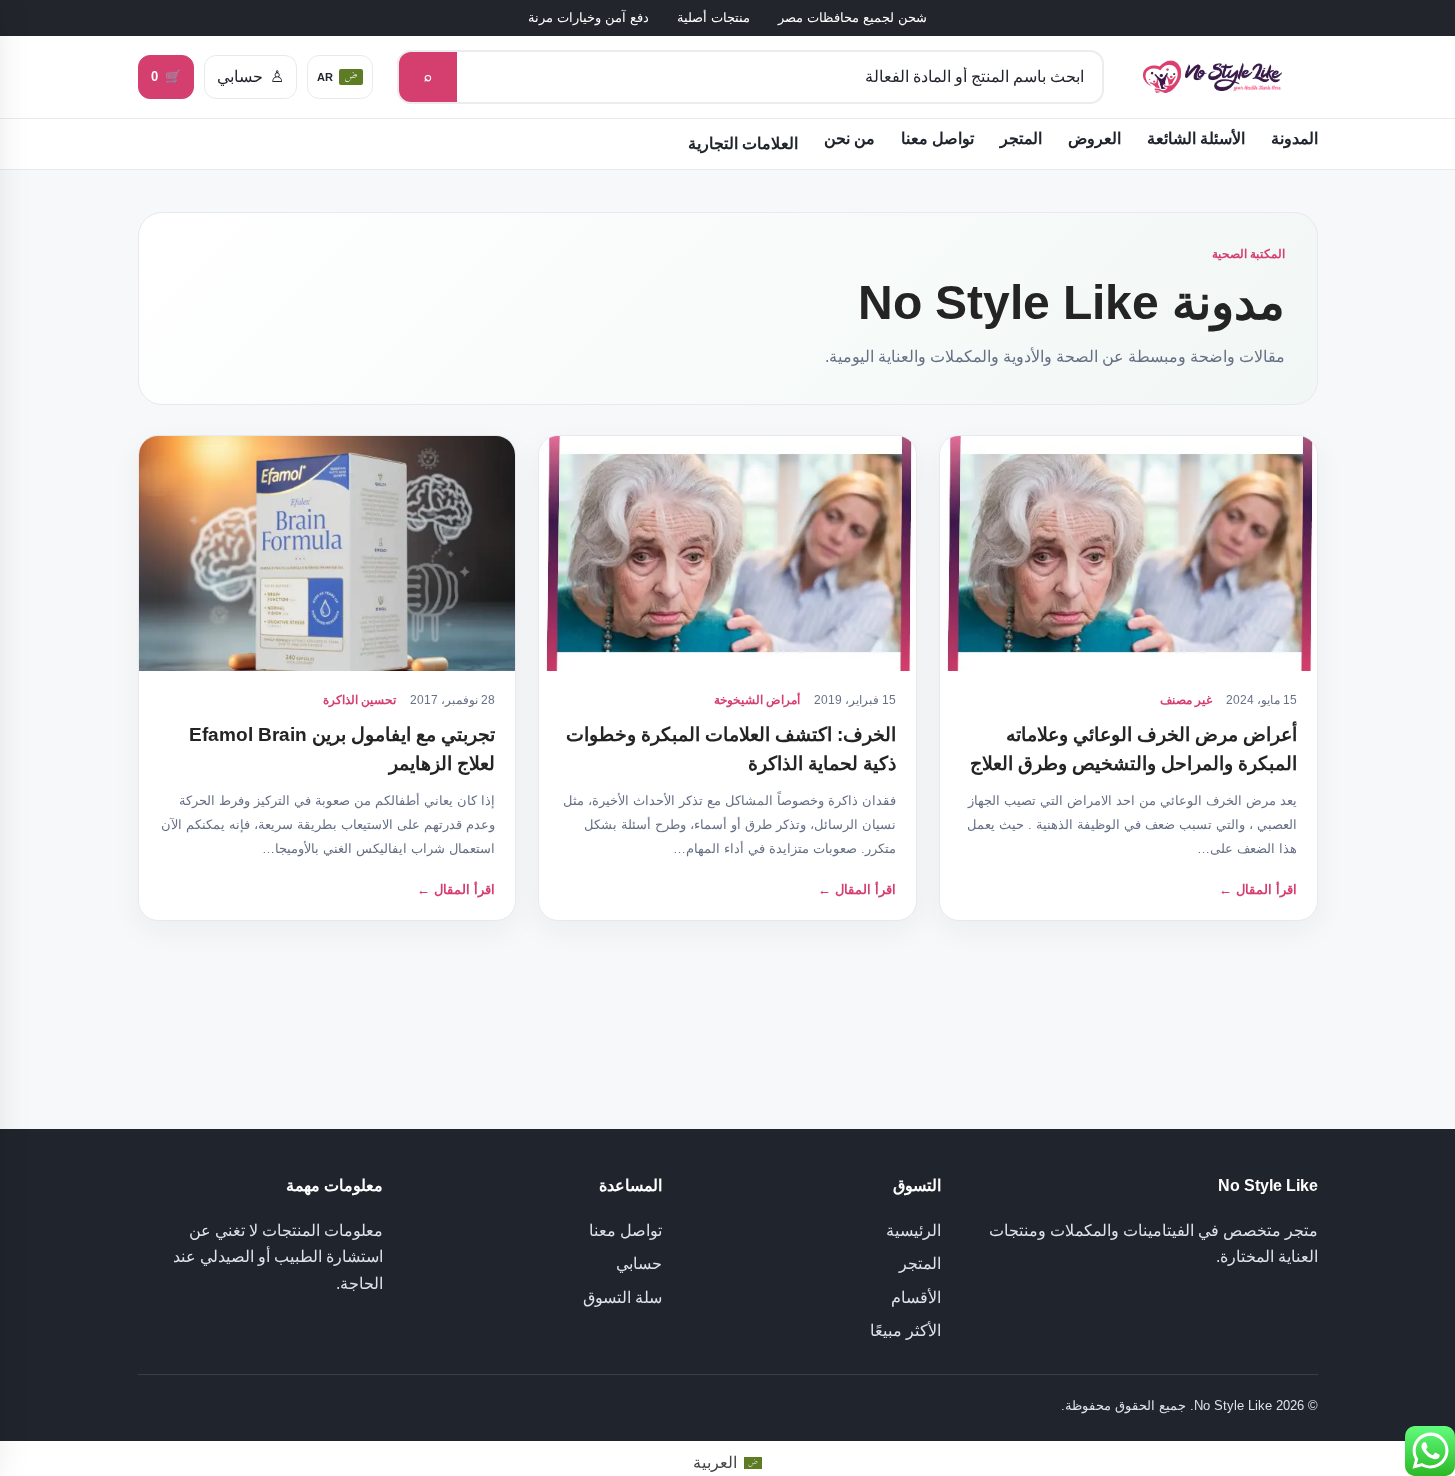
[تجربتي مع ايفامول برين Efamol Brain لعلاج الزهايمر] (327, 553)
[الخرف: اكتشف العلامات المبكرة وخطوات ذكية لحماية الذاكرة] (727, 553)
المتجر (1021, 138)
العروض (1094, 138)
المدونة (1294, 138)
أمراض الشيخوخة (757, 700)
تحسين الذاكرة (359, 700)
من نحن (849, 138)
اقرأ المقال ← (1258, 889)
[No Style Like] (1223, 77)
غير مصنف (1186, 700)
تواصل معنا (937, 138)
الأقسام (916, 1297)
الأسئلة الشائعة (1196, 138)
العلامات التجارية (743, 143)
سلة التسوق (622, 1297)
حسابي (639, 1263)
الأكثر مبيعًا (905, 1330)
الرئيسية (913, 1230)
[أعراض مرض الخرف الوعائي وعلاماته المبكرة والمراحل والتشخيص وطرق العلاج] (1128, 553)
